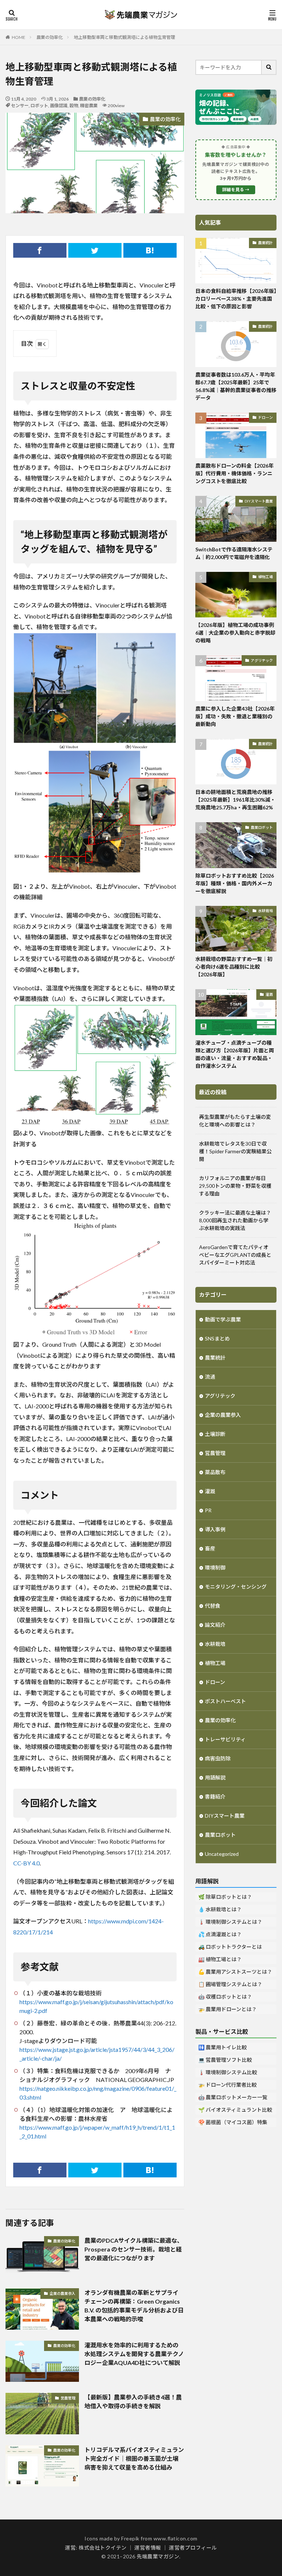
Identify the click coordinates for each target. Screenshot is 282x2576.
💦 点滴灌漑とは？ (220, 1934)
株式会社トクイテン (103, 2548)
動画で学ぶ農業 (223, 1319)
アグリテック (262, 660)
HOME (19, 37)
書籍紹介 (215, 1797)
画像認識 (59, 106)
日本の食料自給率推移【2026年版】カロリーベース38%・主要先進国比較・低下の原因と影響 (236, 299)
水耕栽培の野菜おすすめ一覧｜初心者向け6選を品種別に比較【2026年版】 (234, 967)
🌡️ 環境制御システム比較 (228, 2072)
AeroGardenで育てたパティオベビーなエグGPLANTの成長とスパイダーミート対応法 (235, 1255)
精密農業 (89, 106)
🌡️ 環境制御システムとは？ (230, 1922)
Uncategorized (222, 1854)
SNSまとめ (217, 1338)
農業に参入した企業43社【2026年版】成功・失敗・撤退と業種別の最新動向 (235, 716)
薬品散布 (215, 1472)
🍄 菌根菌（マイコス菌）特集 (233, 2122)
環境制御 (215, 1568)
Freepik (130, 2538)
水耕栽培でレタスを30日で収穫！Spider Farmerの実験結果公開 (235, 1151)
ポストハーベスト (225, 1701)
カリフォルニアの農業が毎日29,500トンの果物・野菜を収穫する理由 (235, 1186)
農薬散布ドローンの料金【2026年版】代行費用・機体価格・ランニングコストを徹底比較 (234, 473)
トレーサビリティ (225, 1739)
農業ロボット (262, 827)
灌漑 (269, 994)
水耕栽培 (265, 911)
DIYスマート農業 (259, 501)
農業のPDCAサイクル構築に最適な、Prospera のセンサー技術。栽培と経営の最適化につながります (134, 2249)
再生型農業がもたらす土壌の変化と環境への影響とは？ (235, 1121)
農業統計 (265, 243)
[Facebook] (40, 250)
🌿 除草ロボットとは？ (225, 1897)
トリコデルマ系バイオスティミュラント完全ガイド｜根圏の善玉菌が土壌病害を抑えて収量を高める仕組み (134, 2458)
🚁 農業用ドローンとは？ (227, 2009)
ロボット (39, 106)
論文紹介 (215, 1625)
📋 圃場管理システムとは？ (230, 1984)
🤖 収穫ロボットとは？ (225, 1997)
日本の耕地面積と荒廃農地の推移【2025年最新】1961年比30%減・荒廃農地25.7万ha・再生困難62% (235, 800)
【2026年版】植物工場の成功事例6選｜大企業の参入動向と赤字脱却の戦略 (235, 633)
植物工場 (265, 577)
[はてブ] (150, 250)
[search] (269, 67)
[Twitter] (95, 250)
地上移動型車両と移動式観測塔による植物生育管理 (124, 37)
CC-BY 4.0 (26, 1863)
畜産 (210, 1548)
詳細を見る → (236, 190)
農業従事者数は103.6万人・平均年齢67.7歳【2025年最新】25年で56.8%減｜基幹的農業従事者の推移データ (236, 386)
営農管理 (68, 2398)
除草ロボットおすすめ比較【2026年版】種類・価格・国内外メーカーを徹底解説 (235, 883)
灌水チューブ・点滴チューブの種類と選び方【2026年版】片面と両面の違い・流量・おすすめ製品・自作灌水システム (235, 1054)
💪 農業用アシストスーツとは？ (235, 1972)
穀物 (74, 106)
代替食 (213, 1606)
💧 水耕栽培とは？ (220, 1909)
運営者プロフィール (193, 2548)
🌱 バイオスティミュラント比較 (235, 2110)
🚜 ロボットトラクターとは (230, 1947)
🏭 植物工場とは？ (220, 1959)
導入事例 (215, 1529)
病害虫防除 (218, 1758)
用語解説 (215, 1777)
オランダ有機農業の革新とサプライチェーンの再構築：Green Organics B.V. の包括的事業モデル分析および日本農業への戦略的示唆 (134, 2306)
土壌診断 (215, 1434)
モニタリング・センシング (236, 1587)
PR (208, 1510)
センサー (20, 106)
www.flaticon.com (176, 2538)
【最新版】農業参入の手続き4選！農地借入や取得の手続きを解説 (133, 2401)
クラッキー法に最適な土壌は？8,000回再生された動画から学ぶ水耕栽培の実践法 (235, 1220)
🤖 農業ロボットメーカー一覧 (233, 2097)
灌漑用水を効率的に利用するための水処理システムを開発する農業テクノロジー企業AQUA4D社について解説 (134, 2354)
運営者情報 (148, 2548)
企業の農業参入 (62, 2293)
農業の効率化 (50, 37)
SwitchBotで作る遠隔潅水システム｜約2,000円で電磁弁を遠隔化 (234, 553)
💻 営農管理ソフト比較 (225, 2060)
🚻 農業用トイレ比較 (223, 2047)
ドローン (265, 417)
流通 (210, 1377)
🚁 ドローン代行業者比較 (227, 2085)
